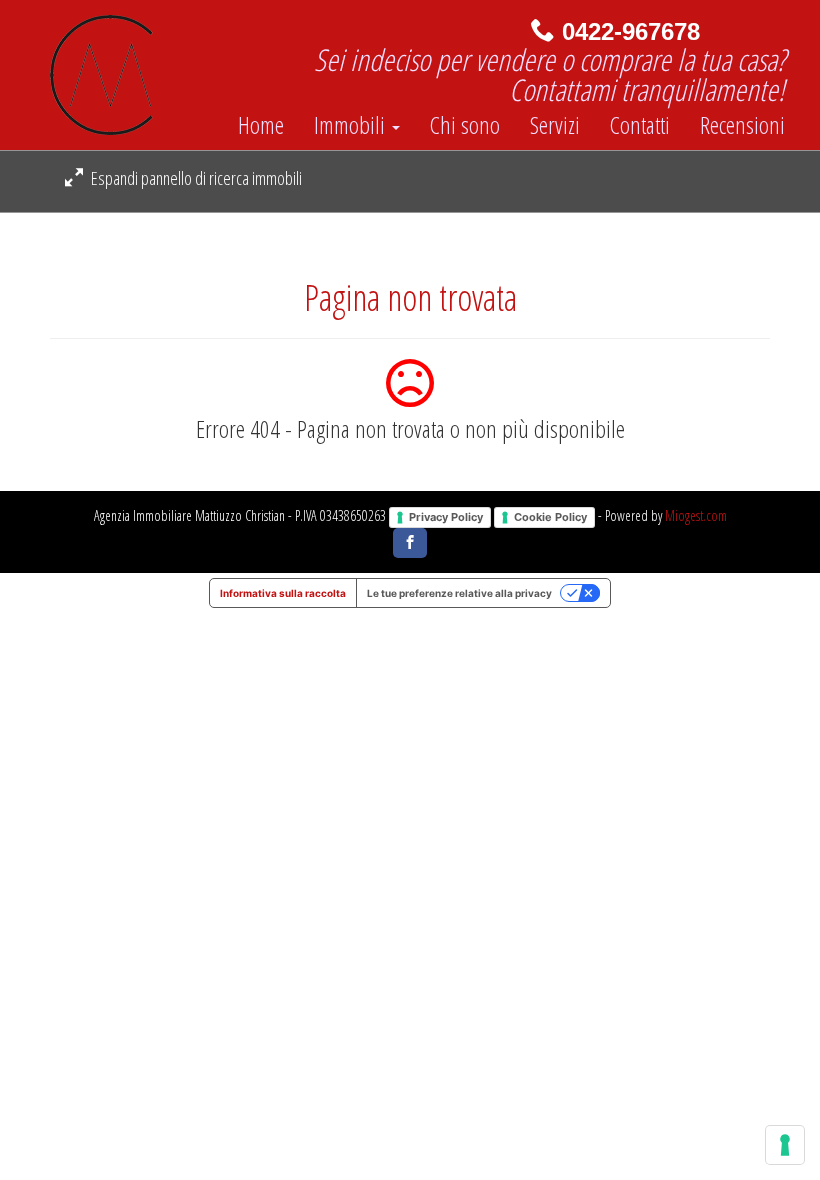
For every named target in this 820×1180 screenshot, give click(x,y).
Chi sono (465, 125)
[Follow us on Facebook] (410, 543)
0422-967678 (631, 31)
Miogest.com (696, 515)
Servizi (555, 125)
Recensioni (742, 125)
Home (261, 125)
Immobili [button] (352, 125)
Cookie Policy (550, 517)
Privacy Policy (446, 517)
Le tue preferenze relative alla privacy (459, 593)
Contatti (640, 125)
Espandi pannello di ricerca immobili (195, 178)
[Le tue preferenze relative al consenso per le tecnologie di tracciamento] (785, 1145)
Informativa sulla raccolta (283, 593)
